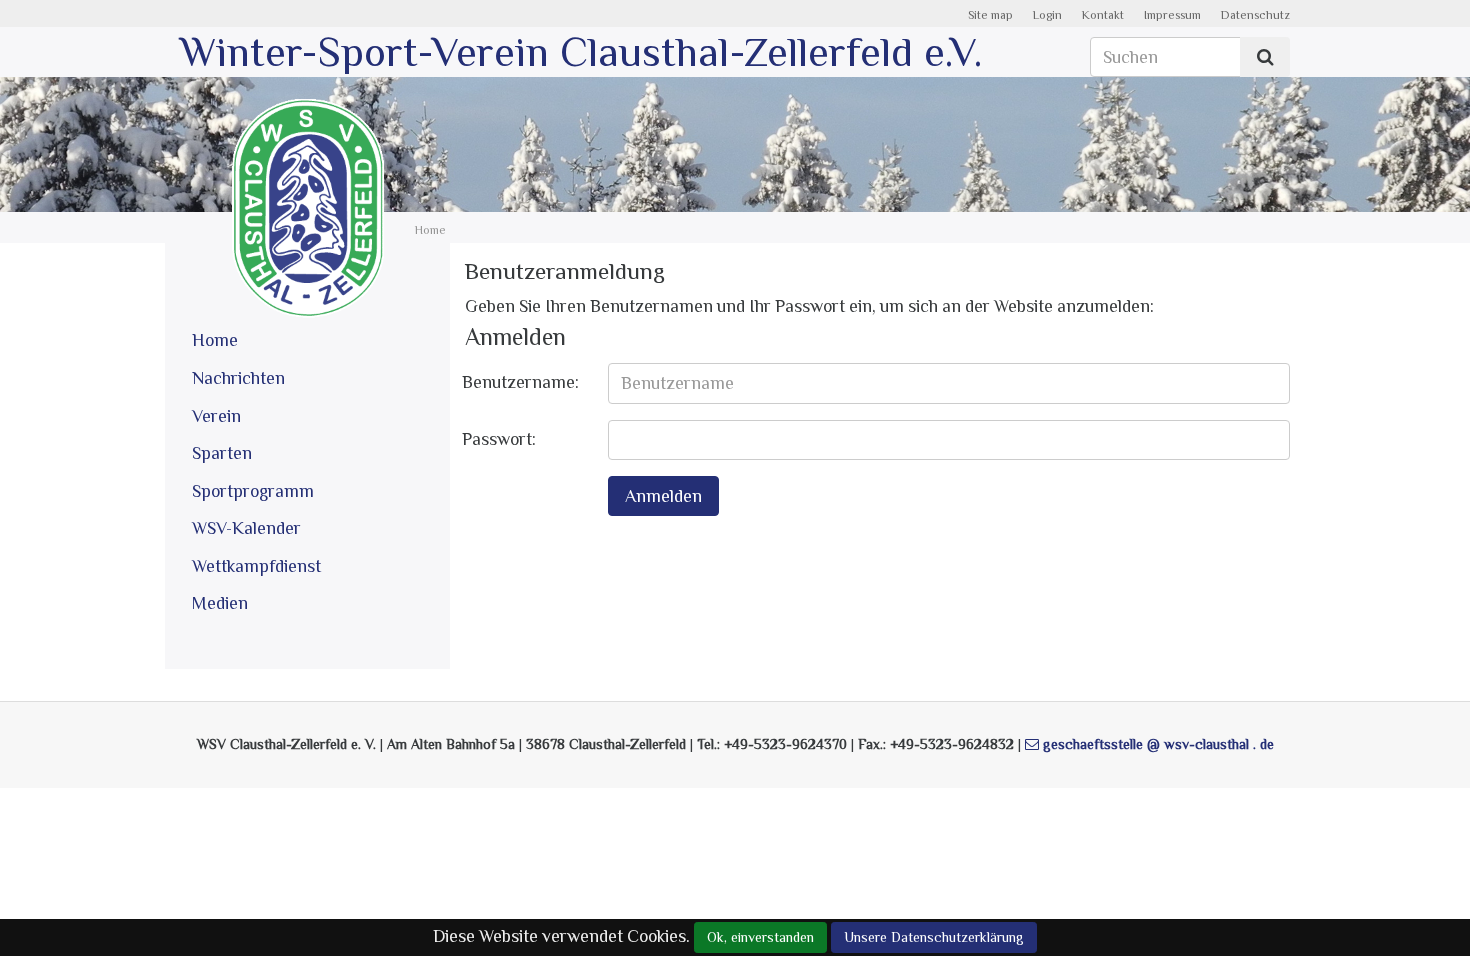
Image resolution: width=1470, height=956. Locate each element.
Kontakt (1103, 15)
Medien (220, 603)
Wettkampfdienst (256, 566)
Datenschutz (1255, 15)
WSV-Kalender (246, 528)
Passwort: (499, 439)
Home (215, 340)
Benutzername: (520, 382)
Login (1047, 15)
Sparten (222, 453)
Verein (216, 416)
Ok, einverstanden (760, 937)
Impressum (1172, 15)
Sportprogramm (253, 491)
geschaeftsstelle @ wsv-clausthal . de (1158, 744)
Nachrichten (238, 378)
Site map (990, 15)
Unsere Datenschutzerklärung (934, 937)
